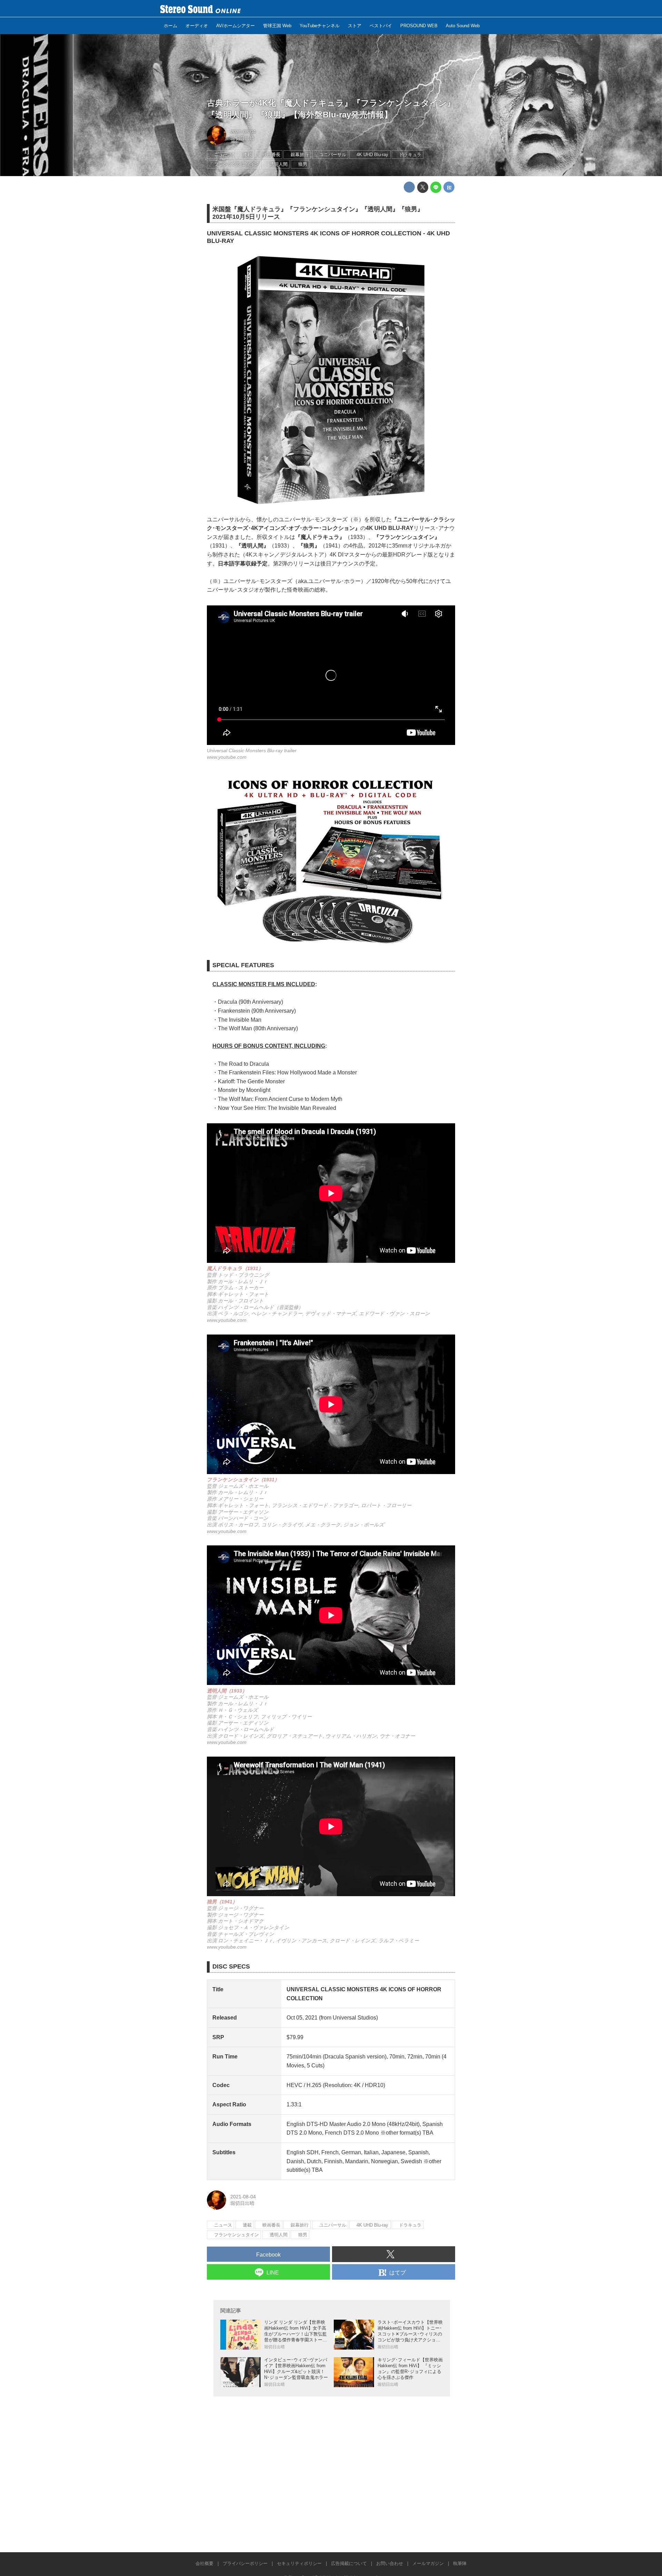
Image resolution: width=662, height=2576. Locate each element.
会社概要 (204, 2563)
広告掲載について (349, 2563)
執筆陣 (460, 2563)
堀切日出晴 (242, 138)
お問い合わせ (390, 2563)
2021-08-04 (243, 132)
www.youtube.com (227, 757)
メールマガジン (428, 2563)
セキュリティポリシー (299, 2563)
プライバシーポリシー (245, 2563)
